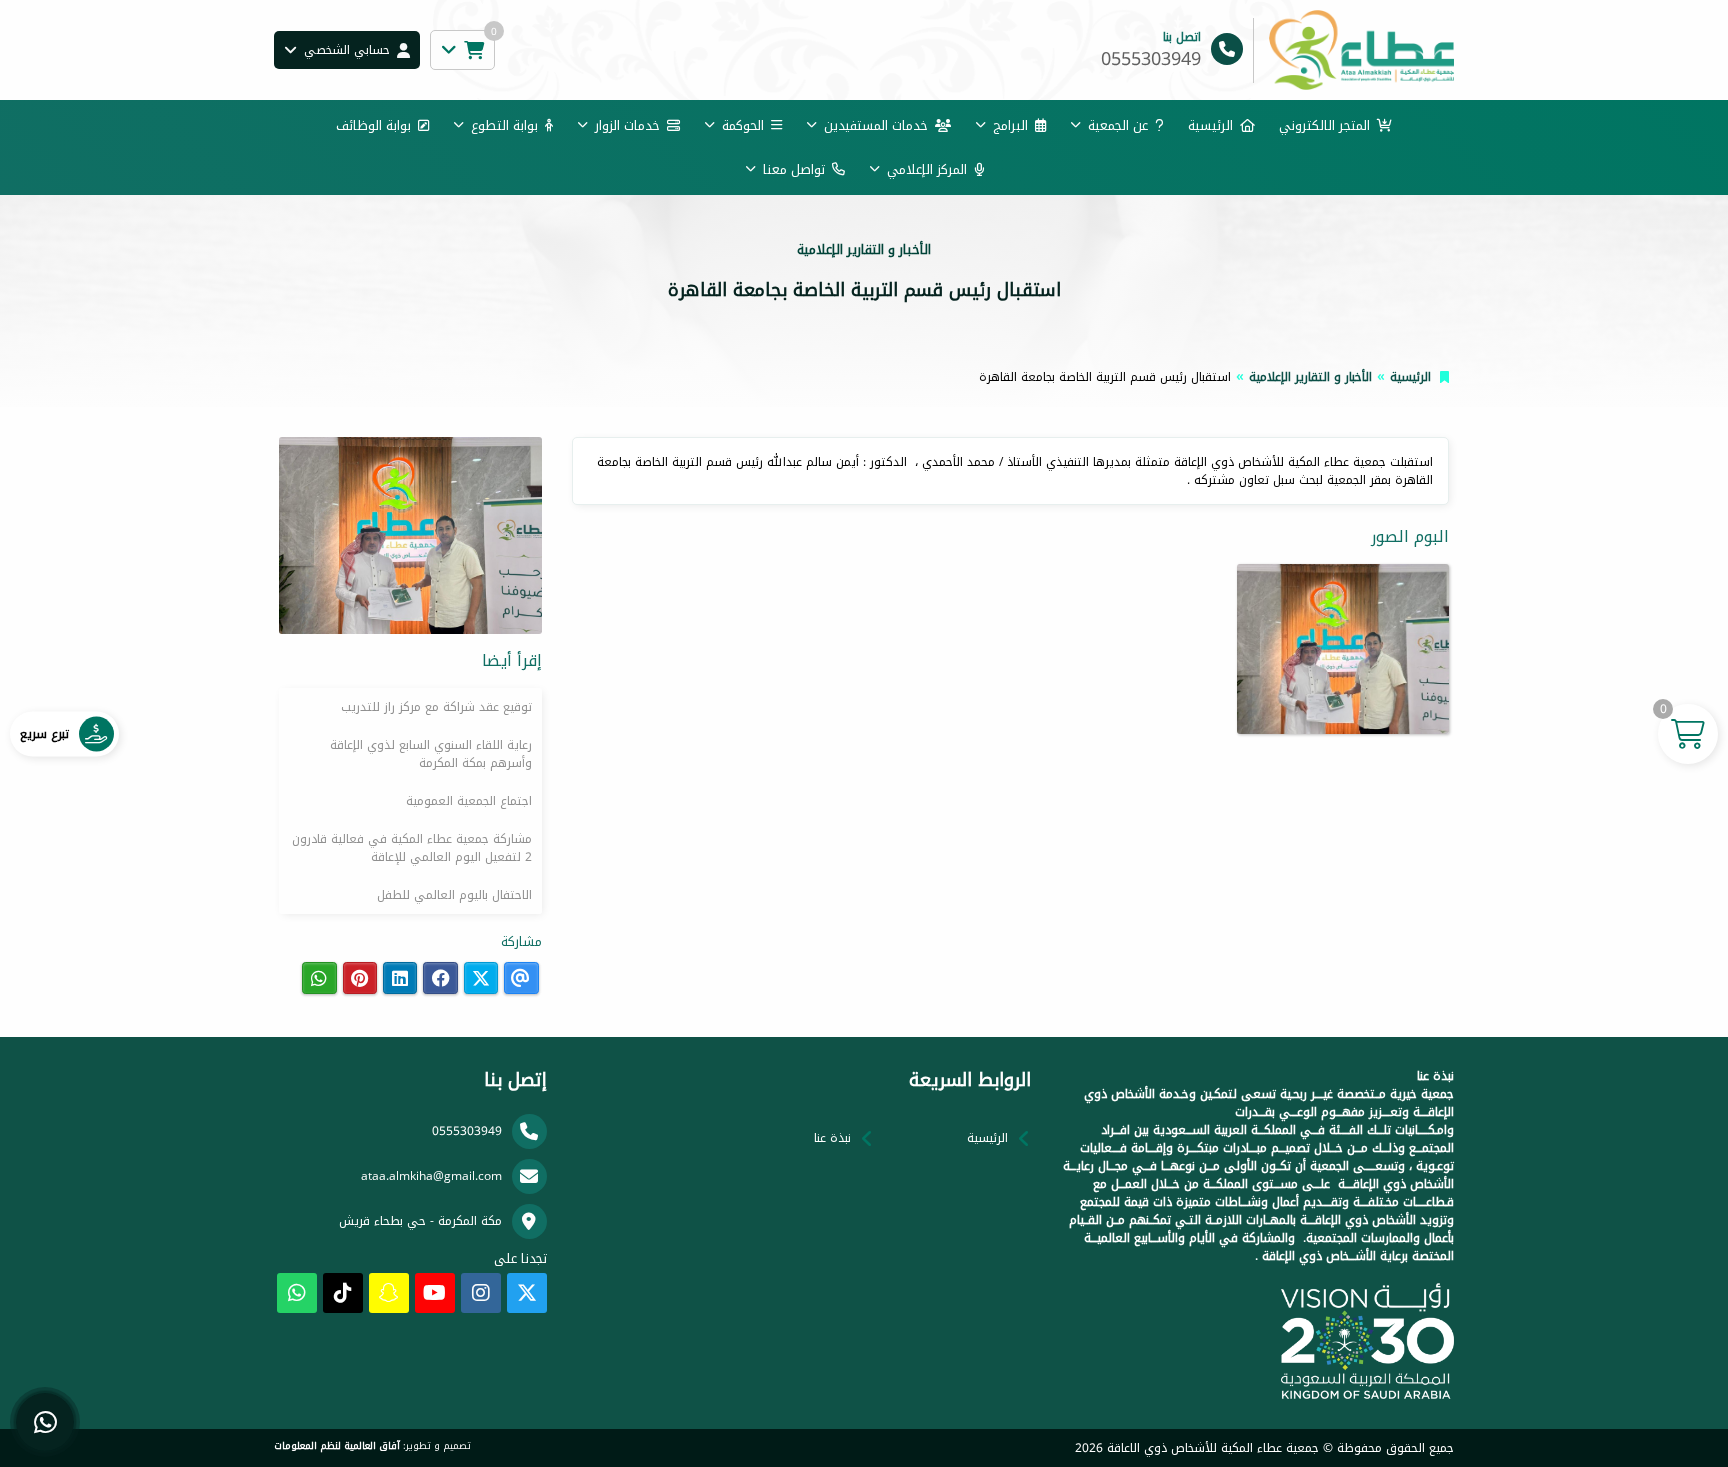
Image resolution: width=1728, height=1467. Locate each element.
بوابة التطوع (504, 125)
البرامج (1010, 125)
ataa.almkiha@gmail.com (431, 1176)
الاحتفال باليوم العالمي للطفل (454, 895)
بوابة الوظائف (373, 125)
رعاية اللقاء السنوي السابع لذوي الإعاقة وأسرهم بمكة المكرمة (431, 754)
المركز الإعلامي (927, 169)
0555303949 (467, 1131)
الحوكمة (743, 125)
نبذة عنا (832, 1138)
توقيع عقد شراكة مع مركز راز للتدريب (436, 707)
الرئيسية (1210, 125)
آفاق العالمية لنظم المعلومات (337, 1446)
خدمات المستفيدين (876, 125)
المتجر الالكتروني (1324, 125)
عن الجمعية (1118, 125)
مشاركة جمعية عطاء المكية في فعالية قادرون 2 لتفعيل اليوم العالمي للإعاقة (412, 848)
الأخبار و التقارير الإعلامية (1310, 377)
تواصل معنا (794, 169)
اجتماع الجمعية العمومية (469, 801)
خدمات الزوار (627, 125)
